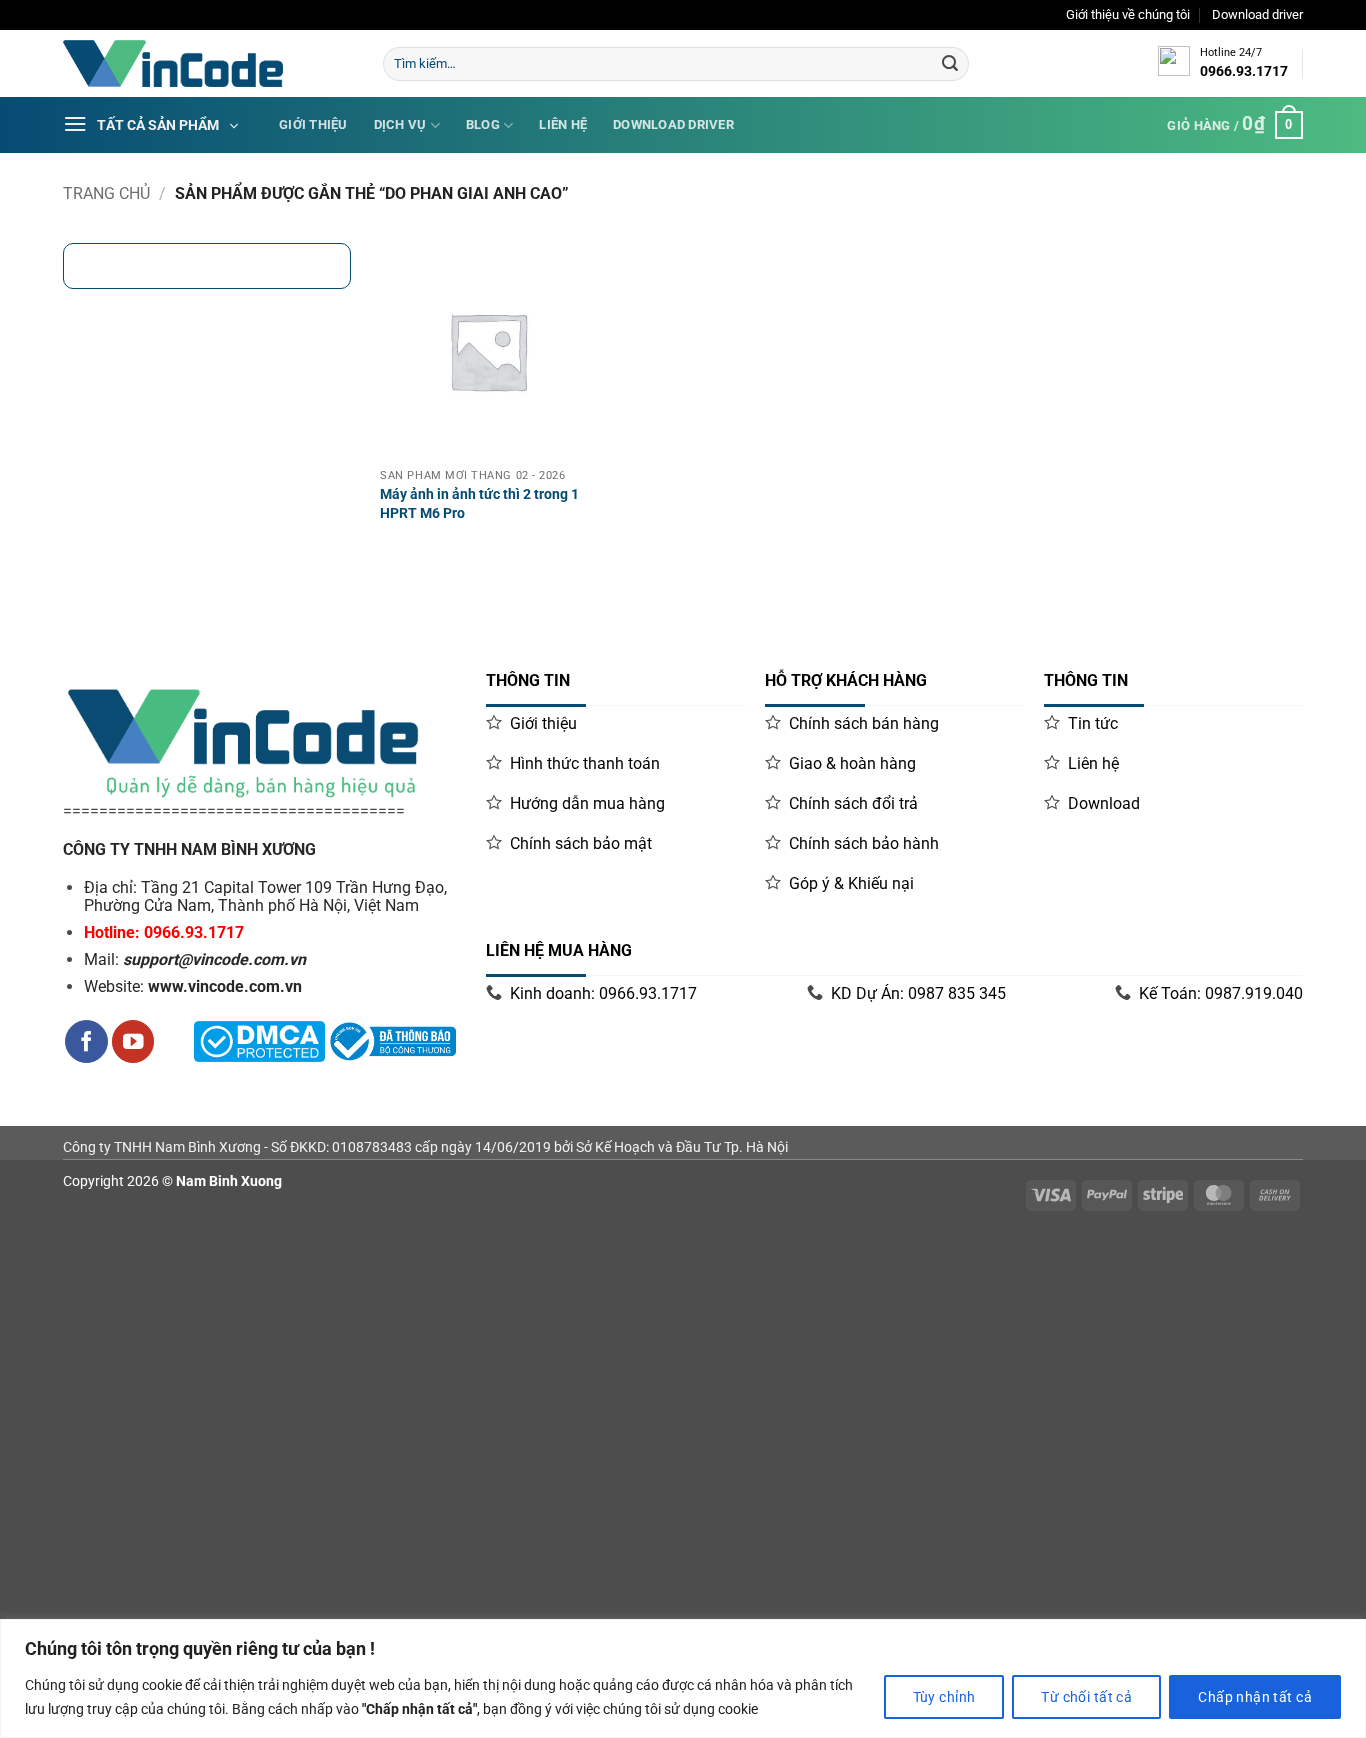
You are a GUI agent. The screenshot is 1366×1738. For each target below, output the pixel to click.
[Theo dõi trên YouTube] (133, 1041)
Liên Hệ (563, 124)
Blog (483, 124)
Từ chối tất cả (1086, 1697)
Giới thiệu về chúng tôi (1128, 14)
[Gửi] (950, 64)
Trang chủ (106, 193)
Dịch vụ (400, 124)
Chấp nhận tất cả (1255, 1697)
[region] (683, 1678)
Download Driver (673, 124)
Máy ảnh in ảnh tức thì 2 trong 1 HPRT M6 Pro (479, 504)
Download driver (1257, 14)
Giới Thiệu (313, 124)
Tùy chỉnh (944, 1697)
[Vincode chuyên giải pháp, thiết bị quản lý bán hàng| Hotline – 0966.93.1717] (208, 63)
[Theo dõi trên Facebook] (86, 1041)
